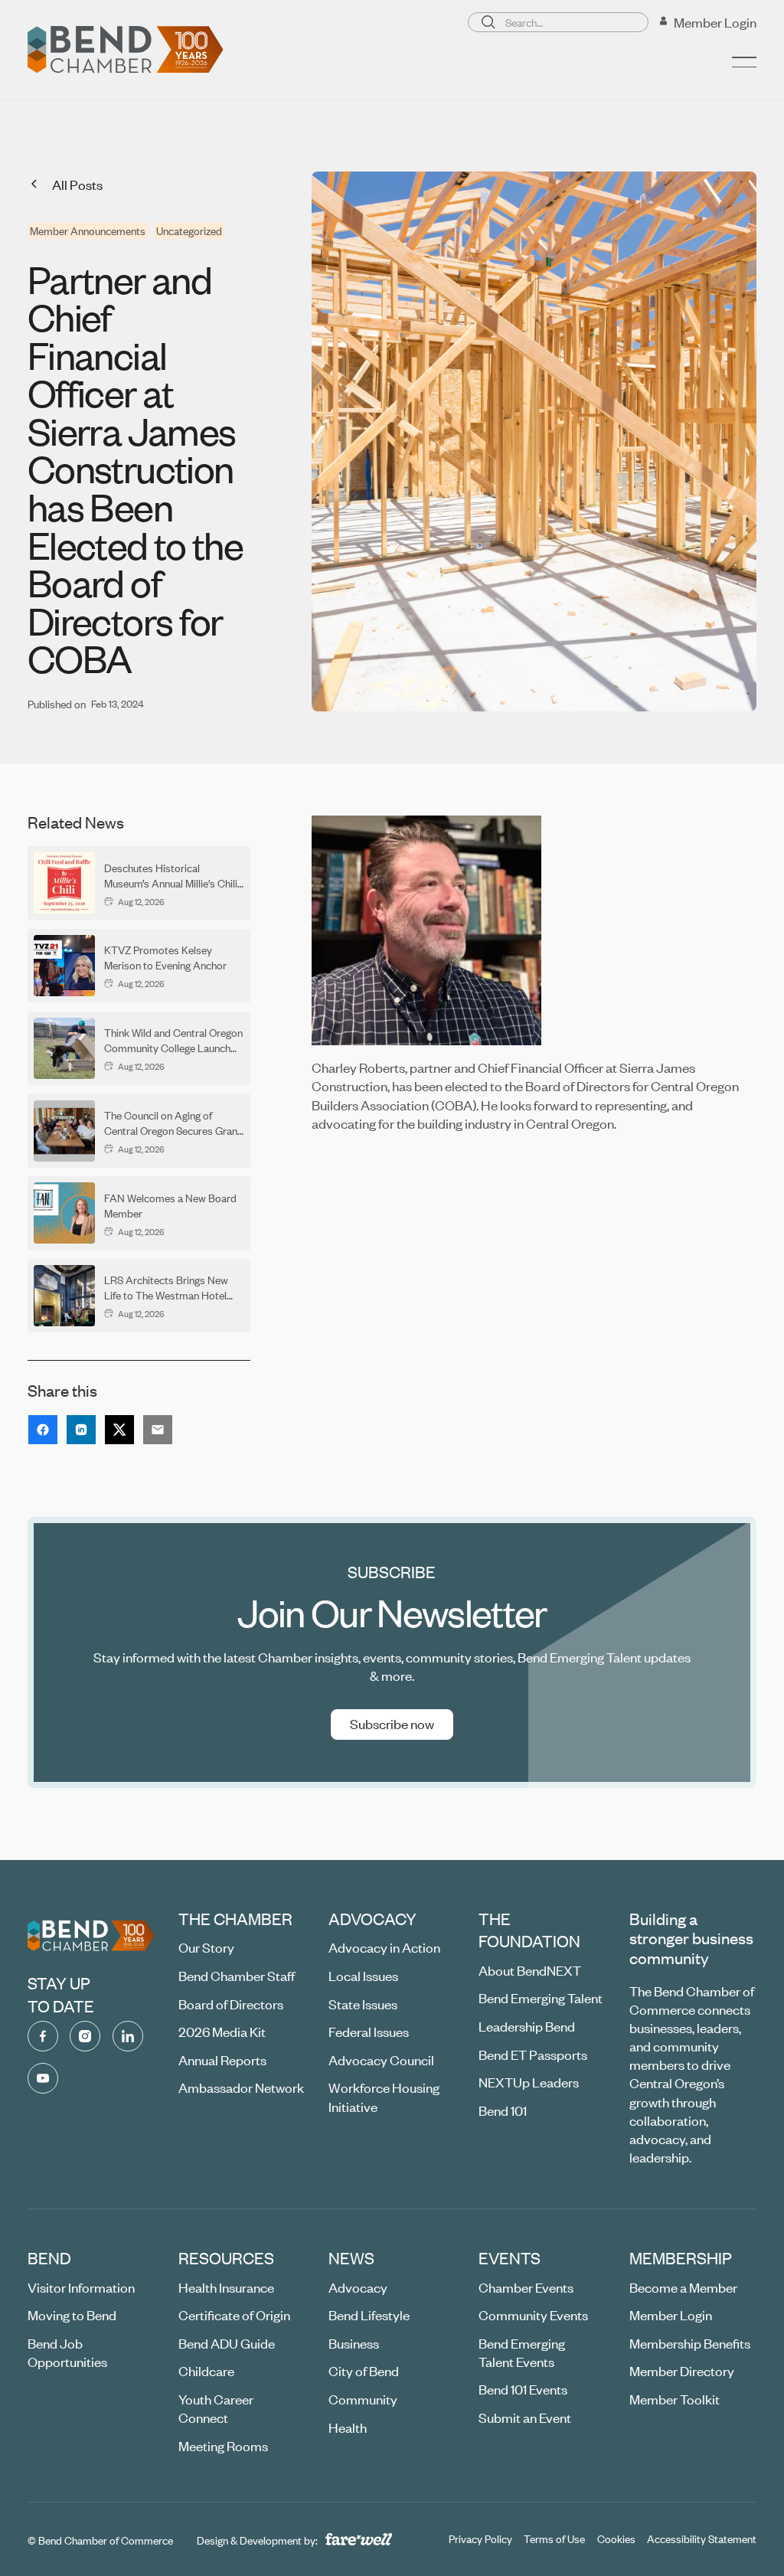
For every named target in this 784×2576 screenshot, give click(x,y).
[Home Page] (126, 50)
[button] (744, 62)
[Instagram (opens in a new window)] (85, 2036)
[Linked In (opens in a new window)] (128, 2036)
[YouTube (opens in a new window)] (43, 2078)
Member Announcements (88, 231)
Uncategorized (189, 231)
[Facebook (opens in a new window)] (43, 2036)
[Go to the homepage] (91, 1936)
